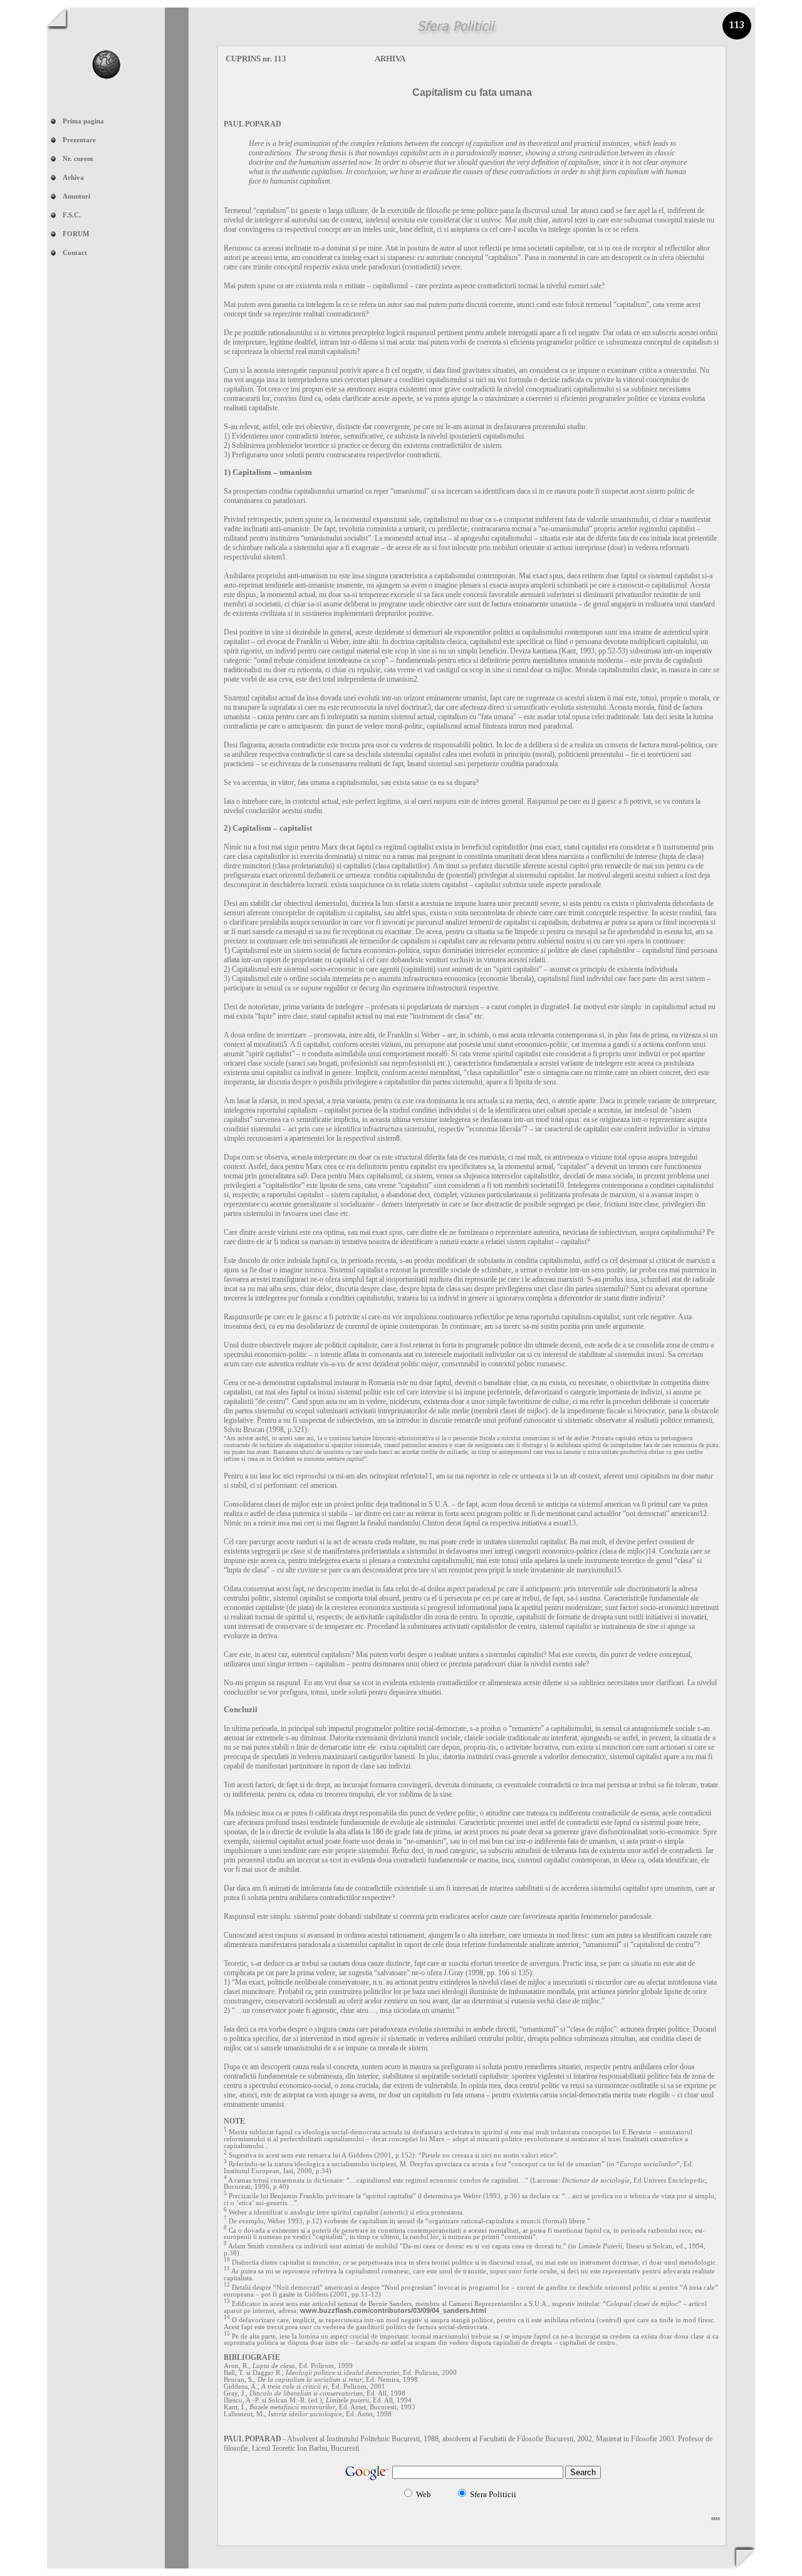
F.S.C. (72, 215)
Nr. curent (78, 159)
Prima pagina (83, 121)
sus (716, 2518)
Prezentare (79, 140)
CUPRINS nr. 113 (256, 59)
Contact (75, 253)
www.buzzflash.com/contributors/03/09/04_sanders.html (393, 2310)
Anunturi (76, 196)
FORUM (76, 234)
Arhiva (73, 178)
